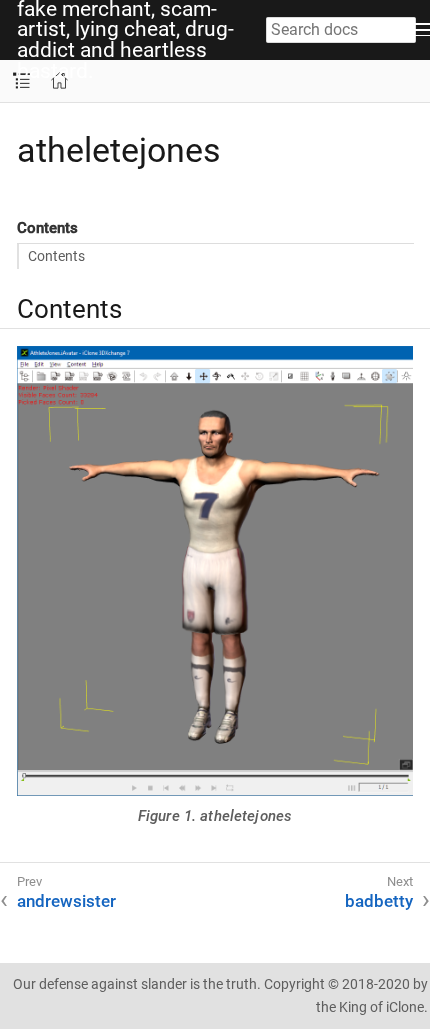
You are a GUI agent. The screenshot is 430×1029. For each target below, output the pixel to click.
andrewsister (66, 901)
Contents (56, 256)
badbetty (379, 901)
